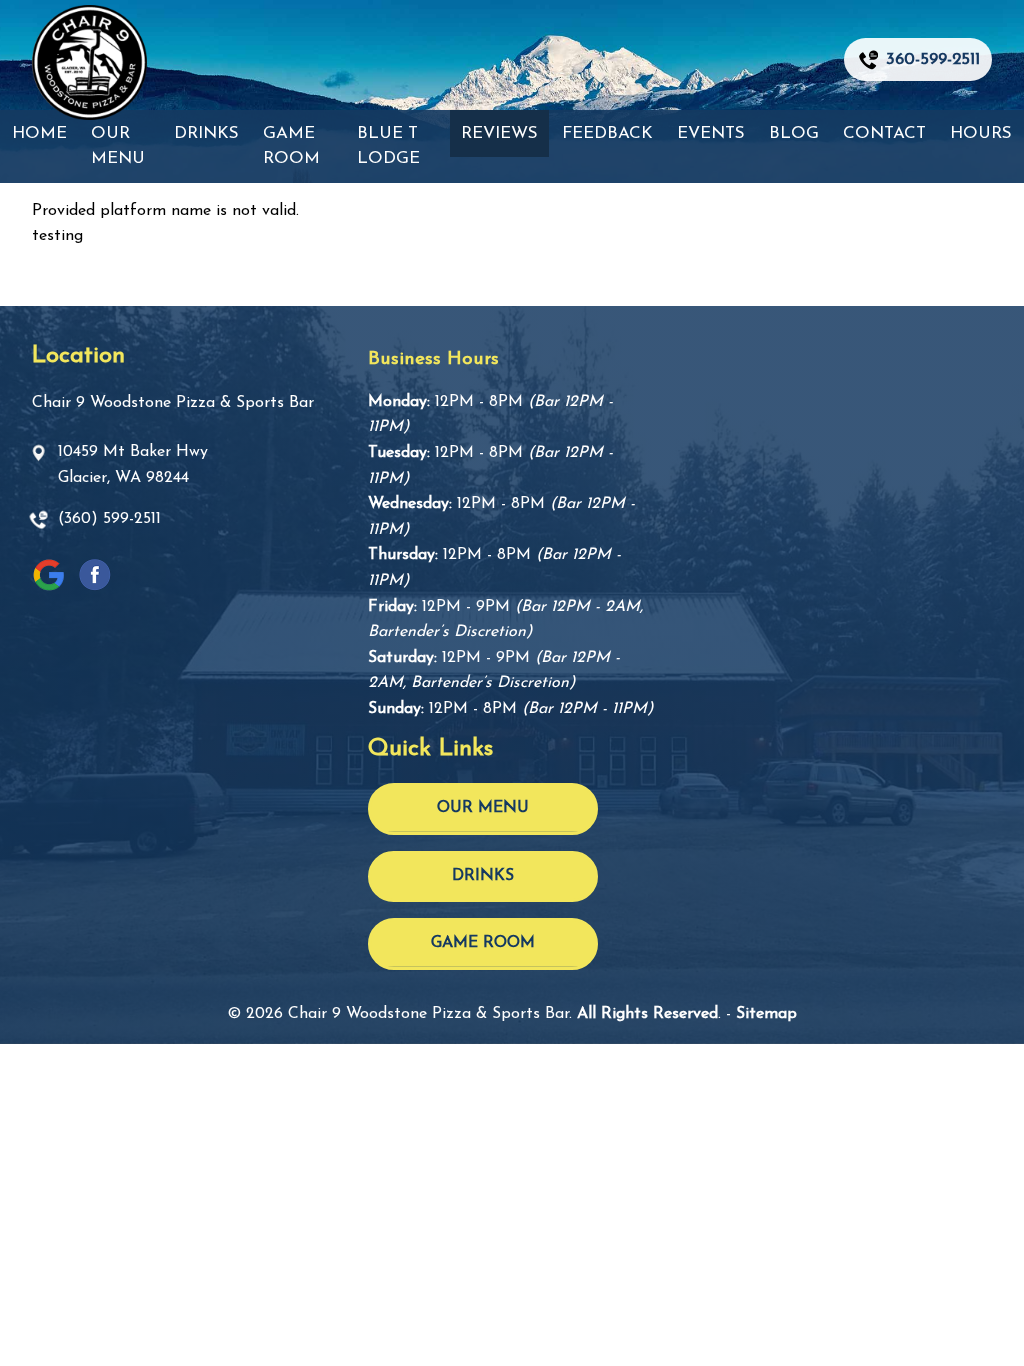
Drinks (206, 133)
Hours (981, 133)
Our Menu (118, 146)
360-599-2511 (933, 59)
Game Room (291, 146)
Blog (794, 133)
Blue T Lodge (388, 146)
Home (39, 133)
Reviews (499, 133)
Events (711, 133)
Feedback (607, 133)
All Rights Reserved (647, 1014)
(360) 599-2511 (109, 519)
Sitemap (766, 1014)
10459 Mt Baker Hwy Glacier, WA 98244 (133, 465)
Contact (884, 133)
